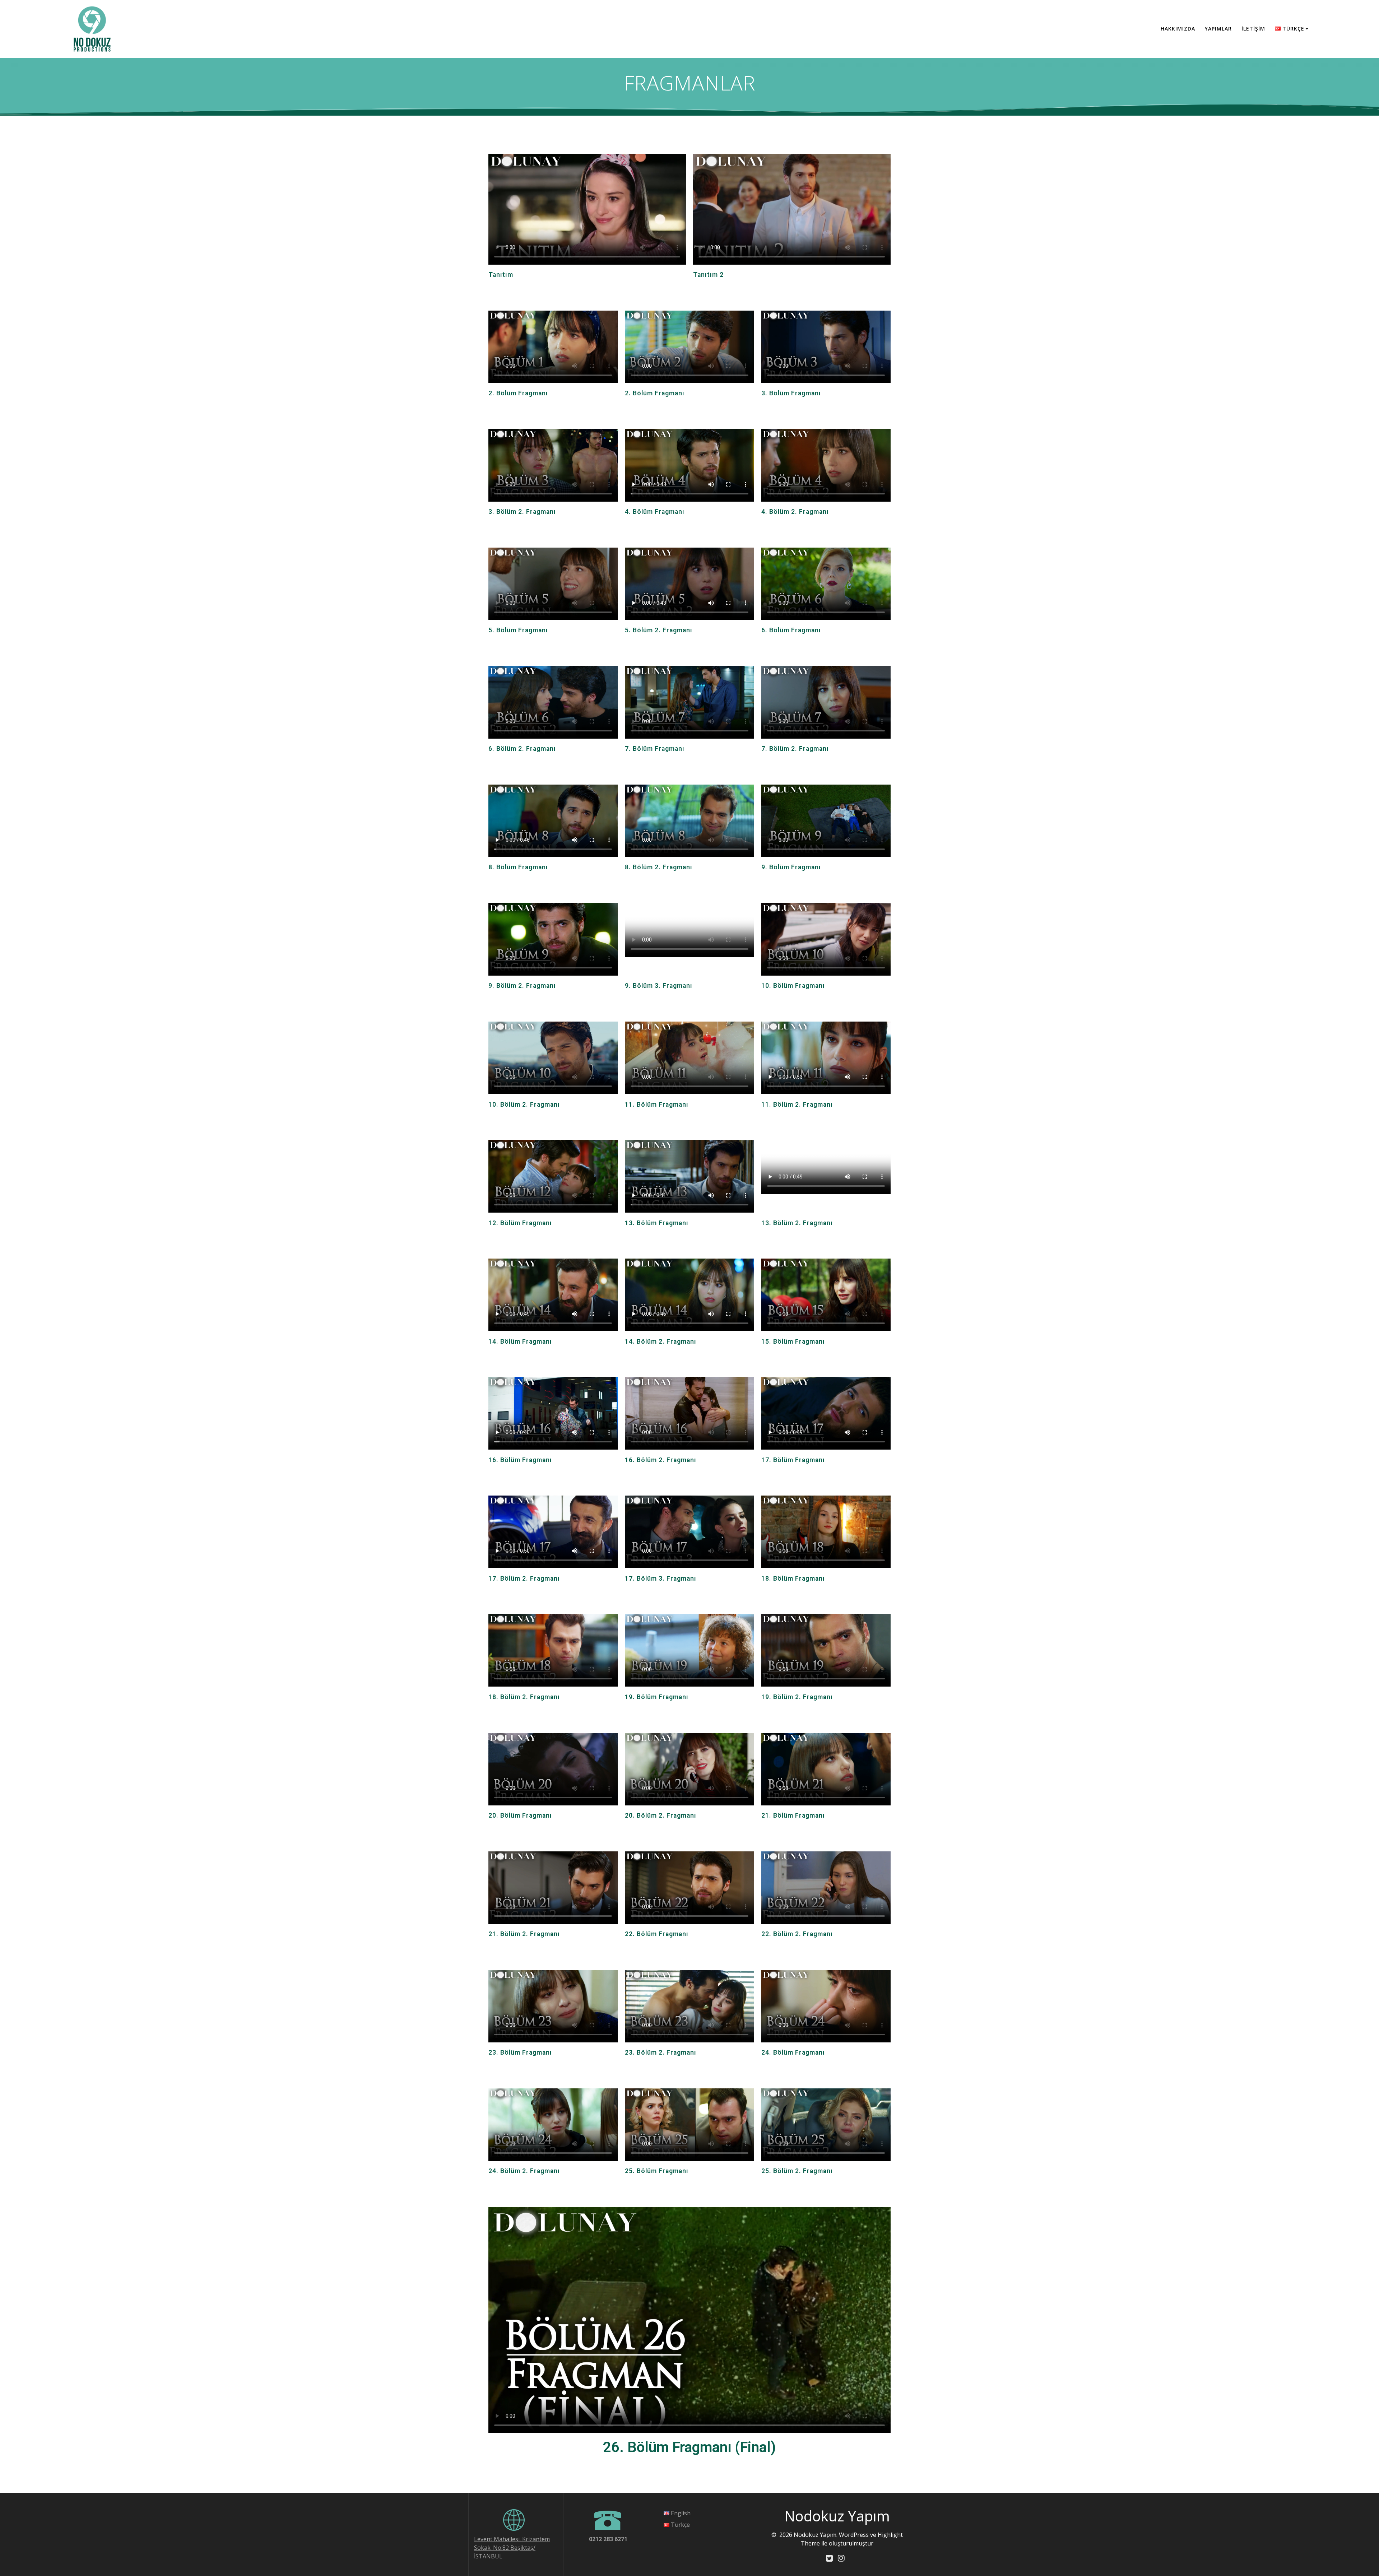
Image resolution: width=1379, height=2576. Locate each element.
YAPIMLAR (1218, 29)
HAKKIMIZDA (1178, 29)
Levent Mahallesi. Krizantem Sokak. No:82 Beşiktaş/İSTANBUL (512, 2548)
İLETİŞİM (1253, 29)
